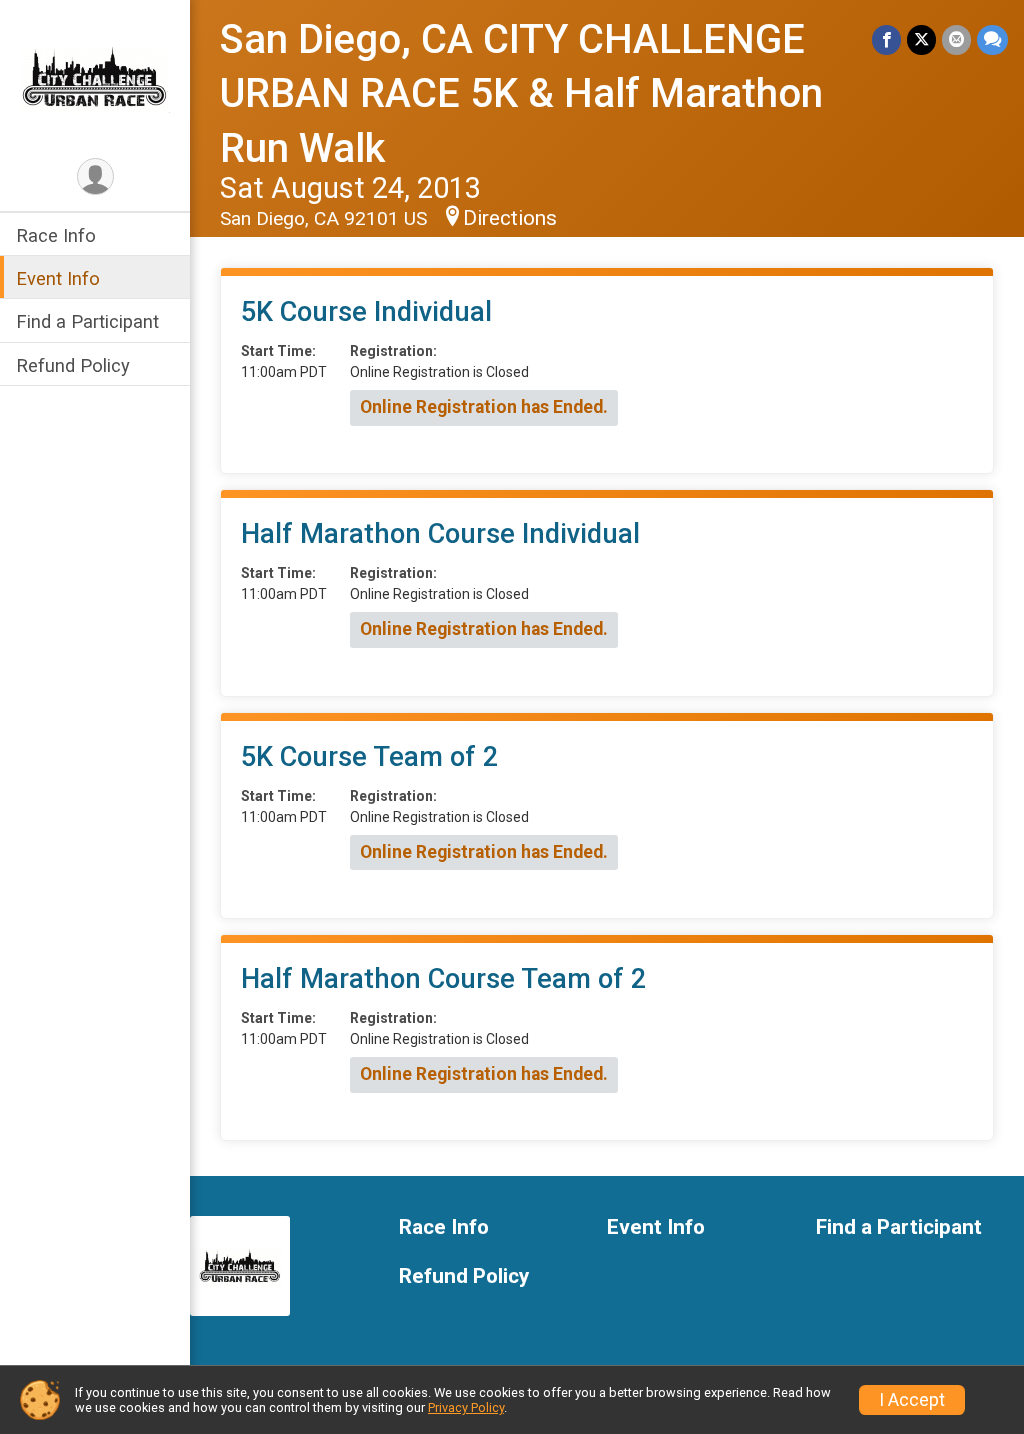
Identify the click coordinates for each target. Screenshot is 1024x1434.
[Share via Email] (956, 39)
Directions (510, 218)
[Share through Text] (992, 39)
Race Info (56, 235)
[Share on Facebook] (886, 39)
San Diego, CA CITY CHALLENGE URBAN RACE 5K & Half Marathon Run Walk (521, 94)
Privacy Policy (466, 1407)
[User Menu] (95, 176)
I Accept (912, 1400)
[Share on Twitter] (921, 39)
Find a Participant (87, 321)
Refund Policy (73, 365)
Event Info (58, 278)
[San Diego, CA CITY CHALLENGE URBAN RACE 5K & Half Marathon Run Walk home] (95, 77)
